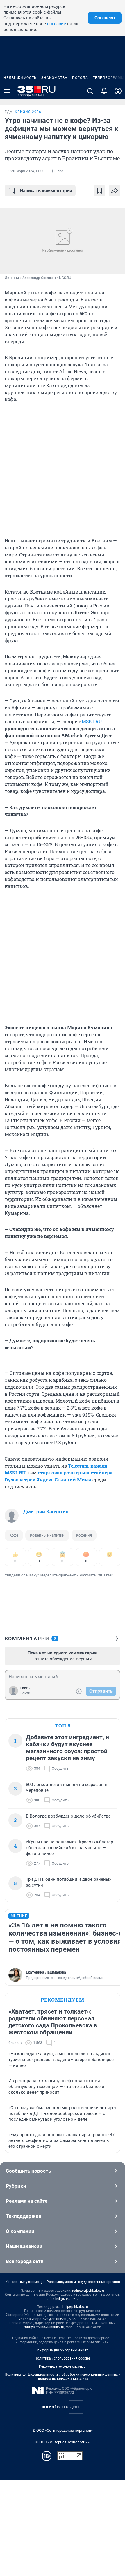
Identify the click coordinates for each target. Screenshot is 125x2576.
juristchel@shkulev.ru (62, 2299)
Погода (80, 78)
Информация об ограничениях (63, 2350)
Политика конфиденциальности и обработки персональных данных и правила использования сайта (63, 2377)
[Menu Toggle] (7, 91)
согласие (57, 24)
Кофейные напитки (47, 1535)
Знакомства (54, 78)
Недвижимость (20, 78)
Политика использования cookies (63, 2358)
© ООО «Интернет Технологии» (63, 2442)
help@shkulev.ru (75, 2307)
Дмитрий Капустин (46, 1512)
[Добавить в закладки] (99, 191)
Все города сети (25, 2261)
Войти (25, 1693)
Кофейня (84, 1535)
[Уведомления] (104, 91)
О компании (20, 2231)
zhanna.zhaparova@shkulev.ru (43, 2319)
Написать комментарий (46, 191)
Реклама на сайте (27, 2201)
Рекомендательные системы (63, 2366)
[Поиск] (90, 91)
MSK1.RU (92, 721)
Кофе (14, 1535)
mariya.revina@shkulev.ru (44, 2327)
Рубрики (16, 2186)
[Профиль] (118, 91)
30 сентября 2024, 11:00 (25, 171)
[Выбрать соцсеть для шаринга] (115, 191)
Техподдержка (24, 2216)
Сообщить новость (28, 2171)
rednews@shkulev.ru (88, 2291)
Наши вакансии (24, 2246)
